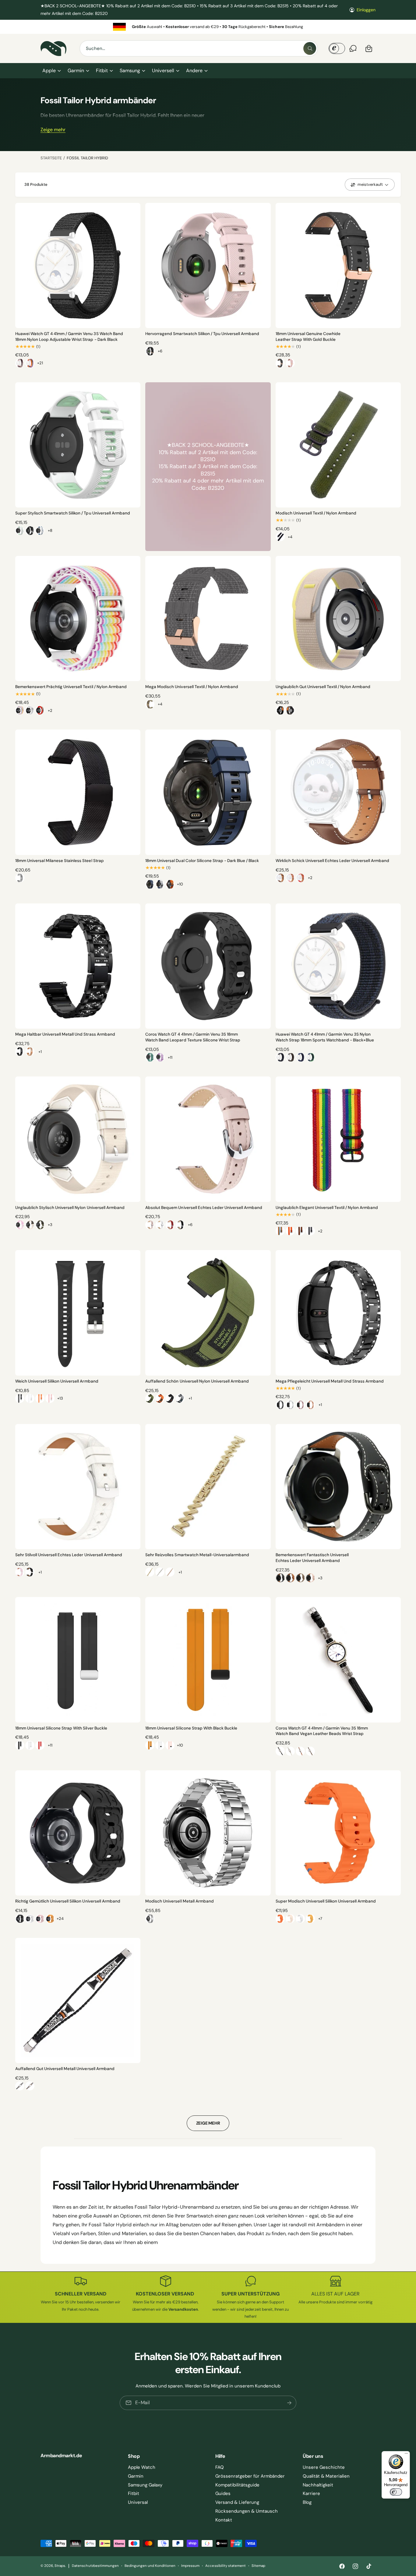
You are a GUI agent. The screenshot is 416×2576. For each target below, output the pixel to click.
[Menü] (406, 2455)
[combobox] (199, 48)
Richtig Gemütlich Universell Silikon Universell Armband (68, 1901)
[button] (51, 71)
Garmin (76, 71)
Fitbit (102, 71)
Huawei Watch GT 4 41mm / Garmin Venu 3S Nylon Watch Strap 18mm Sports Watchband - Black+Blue (325, 1037)
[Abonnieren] (289, 2403)
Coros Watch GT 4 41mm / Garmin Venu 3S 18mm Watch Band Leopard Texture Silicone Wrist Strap (193, 1037)
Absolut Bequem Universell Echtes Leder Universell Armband (204, 1208)
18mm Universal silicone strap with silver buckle (61, 1728)
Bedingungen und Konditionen (150, 2566)
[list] (208, 27)
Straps (60, 2566)
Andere (194, 71)
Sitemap (258, 2566)
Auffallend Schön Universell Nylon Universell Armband (197, 1381)
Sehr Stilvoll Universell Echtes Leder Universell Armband (69, 1555)
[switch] (396, 2492)
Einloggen (366, 10)
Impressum (190, 2566)
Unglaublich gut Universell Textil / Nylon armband (323, 687)
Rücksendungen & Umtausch (247, 2511)
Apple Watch (142, 2467)
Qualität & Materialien (326, 2476)
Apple (49, 71)
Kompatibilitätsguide (237, 2485)
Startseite (51, 158)
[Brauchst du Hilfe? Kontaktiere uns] (353, 48)
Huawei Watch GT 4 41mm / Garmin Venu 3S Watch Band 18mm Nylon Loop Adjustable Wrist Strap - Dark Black (69, 337)
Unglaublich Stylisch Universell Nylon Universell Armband (70, 1208)
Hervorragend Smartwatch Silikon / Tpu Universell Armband (202, 334)
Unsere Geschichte (324, 2467)
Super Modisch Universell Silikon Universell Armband (326, 1901)
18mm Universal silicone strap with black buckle (191, 1728)
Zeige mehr (53, 130)
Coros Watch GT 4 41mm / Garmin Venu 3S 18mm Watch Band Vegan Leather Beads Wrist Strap (322, 1731)
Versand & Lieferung (237, 2502)
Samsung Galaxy (145, 2485)
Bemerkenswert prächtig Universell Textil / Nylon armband (71, 687)
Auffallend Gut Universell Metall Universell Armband (65, 2069)
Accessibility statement (225, 2566)
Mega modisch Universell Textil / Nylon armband (192, 687)
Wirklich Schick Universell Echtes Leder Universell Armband (333, 861)
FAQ (220, 2467)
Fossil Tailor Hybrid (87, 158)
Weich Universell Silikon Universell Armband (57, 1381)
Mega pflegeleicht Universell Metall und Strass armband (330, 1381)
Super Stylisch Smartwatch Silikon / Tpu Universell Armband (73, 513)
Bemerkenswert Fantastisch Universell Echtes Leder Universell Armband (312, 1558)
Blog (307, 2502)
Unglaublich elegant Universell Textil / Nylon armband (327, 1208)
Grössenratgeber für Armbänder (250, 2476)
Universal (138, 2502)
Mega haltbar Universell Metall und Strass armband (65, 1034)
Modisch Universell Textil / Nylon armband (316, 513)
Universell (163, 71)
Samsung (130, 71)
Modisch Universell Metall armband (179, 1901)
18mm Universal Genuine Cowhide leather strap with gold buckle (308, 337)
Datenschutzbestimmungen (95, 2566)
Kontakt (224, 2520)
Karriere (311, 2493)
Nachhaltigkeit (318, 2485)
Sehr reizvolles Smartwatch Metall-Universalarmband (197, 1555)
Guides (223, 2493)
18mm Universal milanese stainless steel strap (60, 861)
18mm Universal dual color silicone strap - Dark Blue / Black (202, 861)
